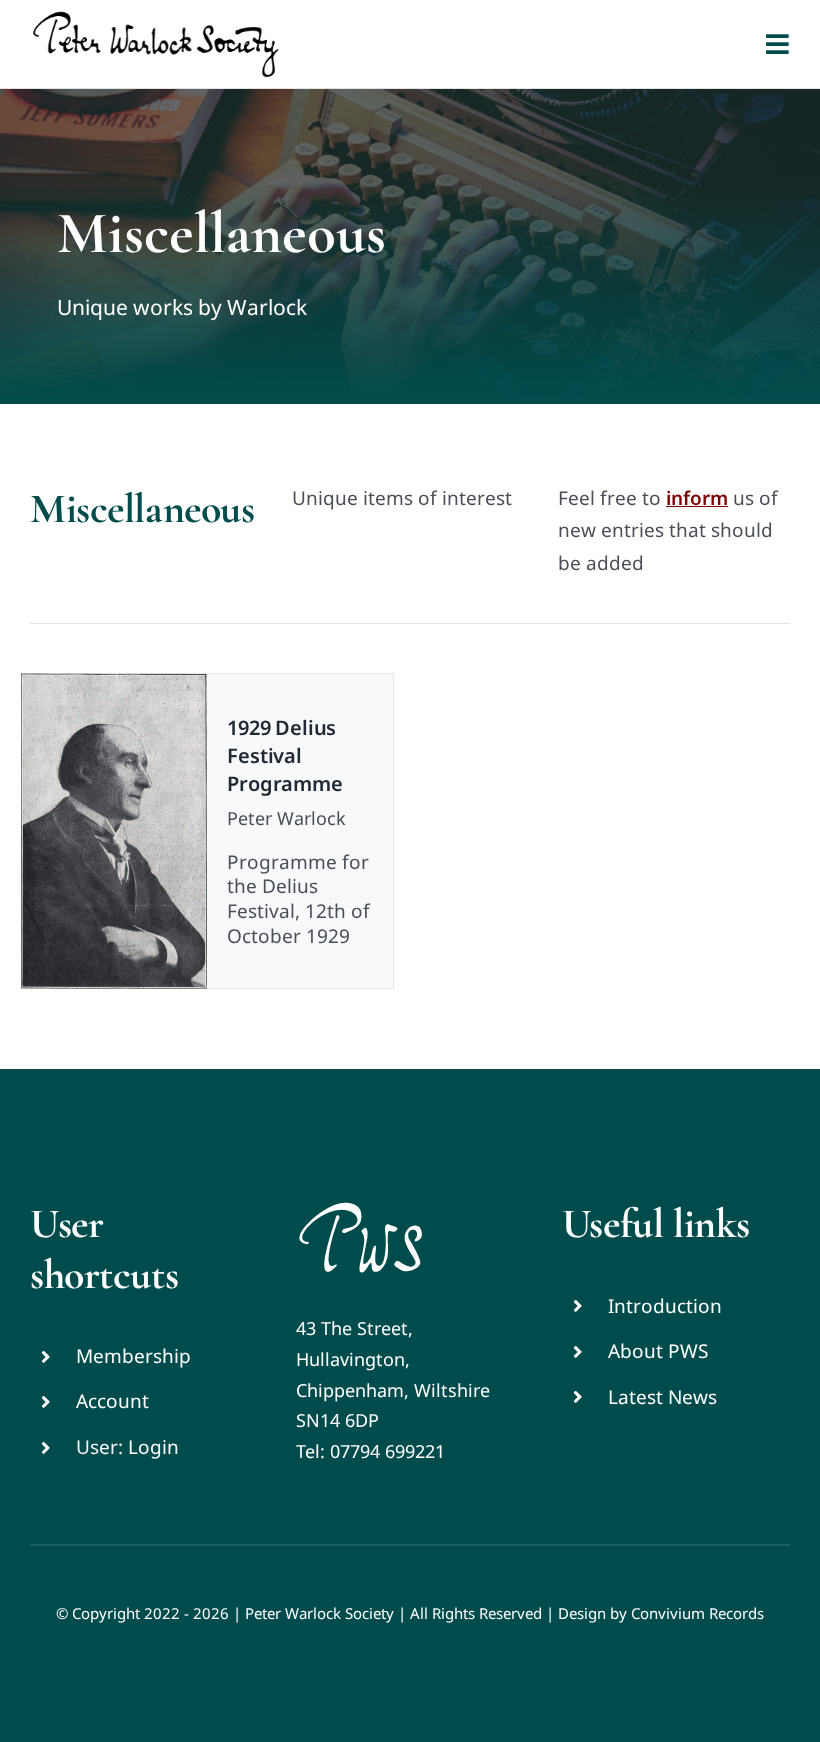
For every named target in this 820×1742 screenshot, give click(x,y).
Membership (133, 1356)
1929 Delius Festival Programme (284, 755)
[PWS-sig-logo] (360, 1208)
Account (112, 1401)
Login (153, 1447)
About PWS (658, 1351)
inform (697, 498)
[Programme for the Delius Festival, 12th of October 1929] (114, 831)
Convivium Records (697, 1613)
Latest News (662, 1397)
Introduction (665, 1306)
